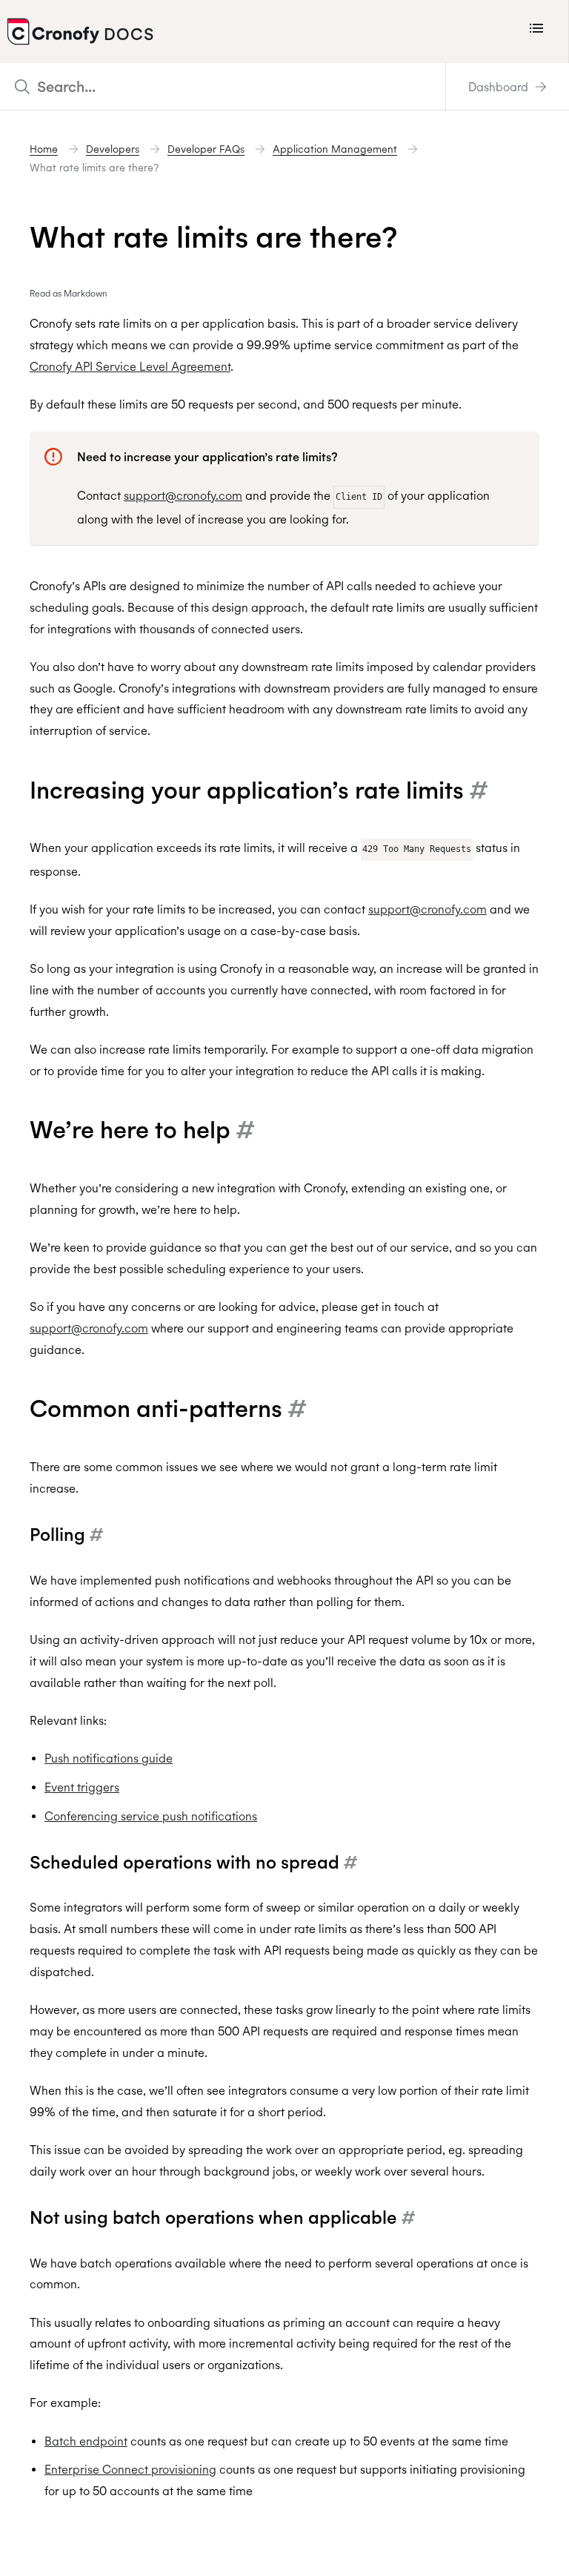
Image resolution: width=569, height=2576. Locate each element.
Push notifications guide (109, 1758)
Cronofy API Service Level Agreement (130, 366)
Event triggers (82, 1787)
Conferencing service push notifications (151, 1816)
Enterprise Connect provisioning (130, 2469)
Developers (113, 149)
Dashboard (500, 87)
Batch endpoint (86, 2441)
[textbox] (223, 86)
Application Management (335, 149)
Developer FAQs (206, 149)
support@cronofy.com (183, 495)
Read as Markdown (69, 293)
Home (44, 149)
